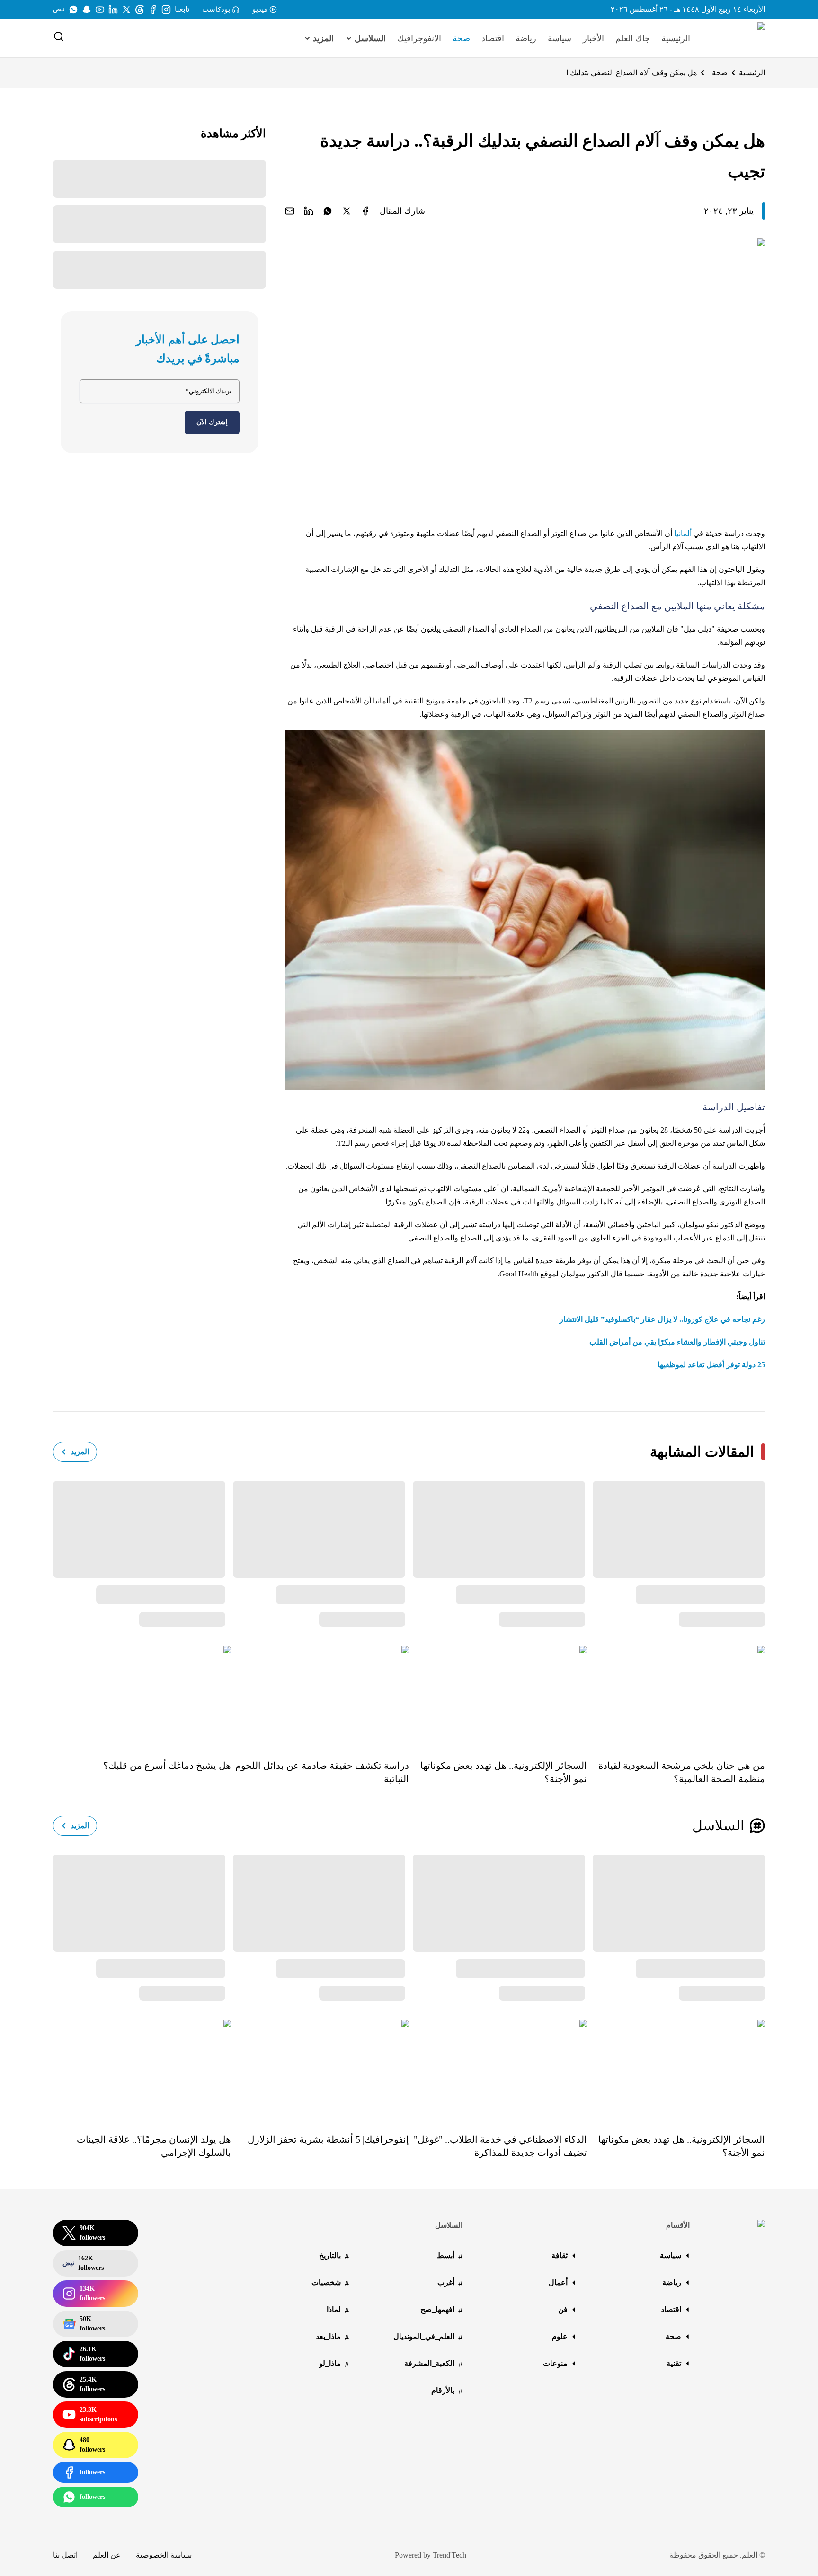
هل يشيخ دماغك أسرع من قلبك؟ (167, 1766)
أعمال (558, 2282)
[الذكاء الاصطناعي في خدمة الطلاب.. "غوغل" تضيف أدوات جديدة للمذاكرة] (498, 2070)
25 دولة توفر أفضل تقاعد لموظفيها (711, 1365)
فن (563, 2309)
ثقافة (560, 2255)
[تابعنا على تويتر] (126, 9)
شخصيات (330, 2283)
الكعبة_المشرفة (433, 2364)
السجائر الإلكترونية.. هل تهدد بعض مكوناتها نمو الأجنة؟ (504, 1772)
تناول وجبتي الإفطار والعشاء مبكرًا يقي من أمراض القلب (677, 1342)
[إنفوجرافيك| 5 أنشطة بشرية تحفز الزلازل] (320, 2070)
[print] (365, 211)
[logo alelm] (737, 38)
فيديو (260, 9)
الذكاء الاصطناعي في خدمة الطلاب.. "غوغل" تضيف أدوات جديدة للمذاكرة (500, 2146)
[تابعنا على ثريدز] (140, 9)
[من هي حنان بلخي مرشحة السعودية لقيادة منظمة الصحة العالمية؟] (676, 1696)
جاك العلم (633, 38)
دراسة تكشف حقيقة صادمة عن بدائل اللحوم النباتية (322, 1772)
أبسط (450, 2256)
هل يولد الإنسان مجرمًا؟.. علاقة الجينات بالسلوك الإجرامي (154, 2146)
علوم (560, 2336)
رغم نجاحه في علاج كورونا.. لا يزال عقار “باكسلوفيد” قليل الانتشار (662, 1319)
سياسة (560, 38)
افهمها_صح (441, 2310)
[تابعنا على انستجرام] (166, 9)
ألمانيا (683, 533)
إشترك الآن (212, 422)
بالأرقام (447, 2391)
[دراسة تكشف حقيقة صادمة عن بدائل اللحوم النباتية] (320, 1696)
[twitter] (347, 211)
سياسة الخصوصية (164, 2555)
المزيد (80, 1452)
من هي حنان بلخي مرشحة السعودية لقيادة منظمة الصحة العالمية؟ (682, 1772)
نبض (59, 9)
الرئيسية (676, 38)
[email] (290, 211)
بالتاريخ (334, 2256)
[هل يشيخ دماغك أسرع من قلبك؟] (142, 1696)
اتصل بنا (65, 2555)
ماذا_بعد (332, 2337)
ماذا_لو (334, 2364)
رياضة (526, 38)
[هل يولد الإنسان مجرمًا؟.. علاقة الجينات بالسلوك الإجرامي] (142, 2070)
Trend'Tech (449, 2555)
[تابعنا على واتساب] (73, 9)
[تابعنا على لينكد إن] (113, 9)
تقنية (674, 2363)
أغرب (450, 2283)
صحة (461, 38)
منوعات (555, 2363)
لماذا (338, 2310)
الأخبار (593, 38)
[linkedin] (309, 211)
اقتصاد (493, 38)
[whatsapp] (328, 211)
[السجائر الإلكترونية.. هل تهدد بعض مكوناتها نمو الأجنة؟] (498, 1696)
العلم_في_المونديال (428, 2337)
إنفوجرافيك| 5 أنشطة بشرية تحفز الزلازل (328, 2139)
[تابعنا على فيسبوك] (153, 9)
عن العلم (107, 2555)
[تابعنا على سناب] (87, 9)
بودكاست (216, 9)
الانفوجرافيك (419, 38)
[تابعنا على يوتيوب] (100, 9)
